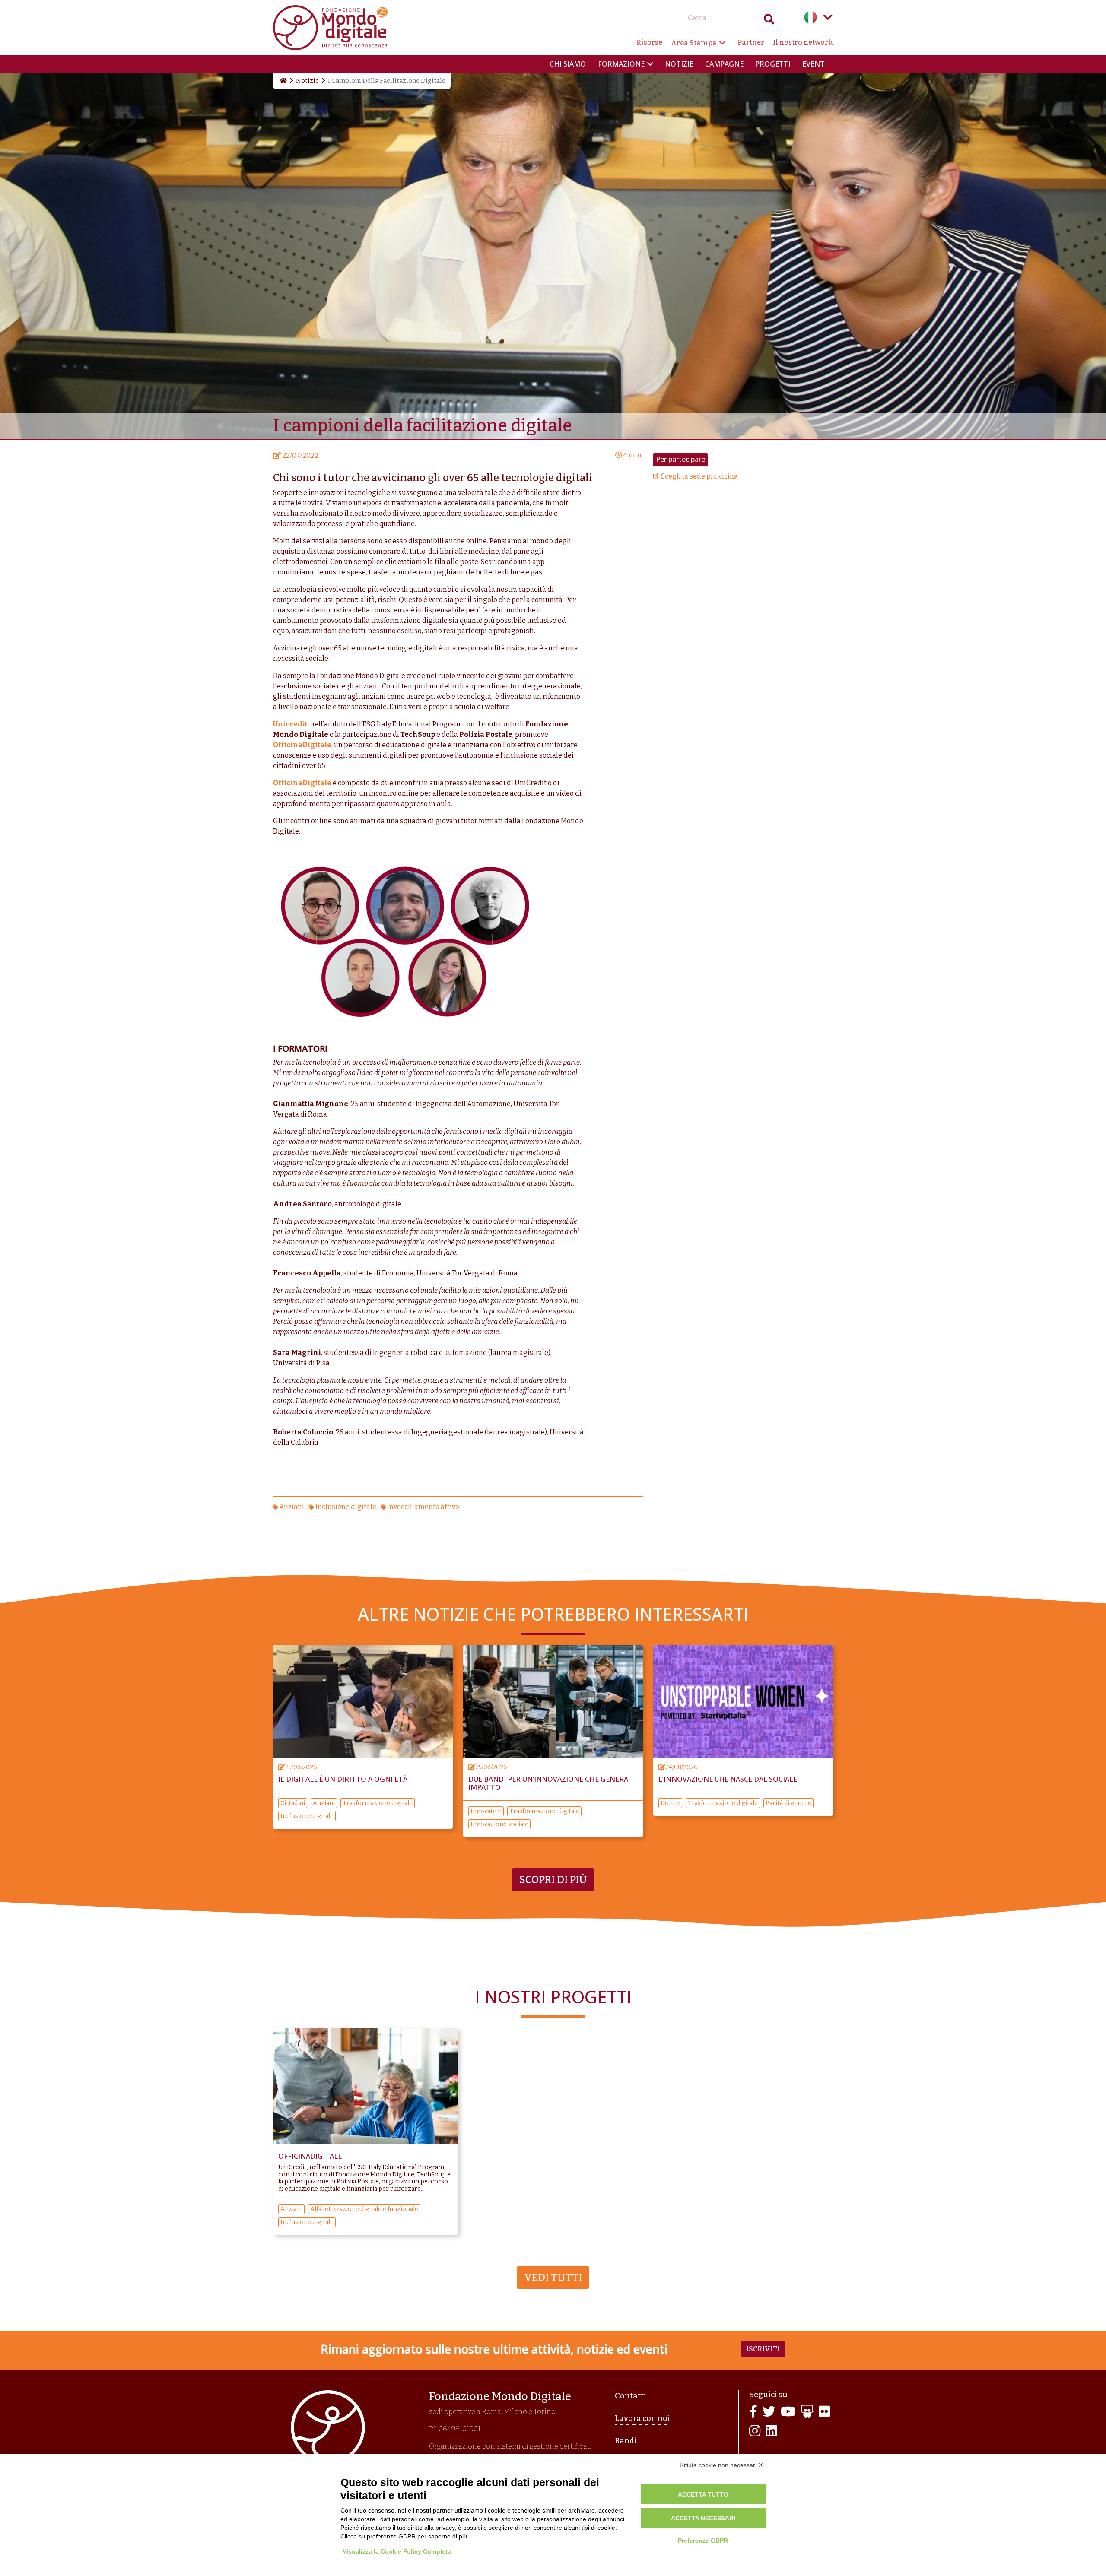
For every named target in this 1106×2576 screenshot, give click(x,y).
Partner (751, 43)
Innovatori (486, 1811)
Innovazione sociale (499, 1824)
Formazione (621, 64)
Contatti (631, 2396)
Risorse (649, 43)
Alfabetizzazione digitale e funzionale (364, 2209)
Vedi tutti (553, 2278)
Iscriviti (763, 2349)
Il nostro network (803, 43)
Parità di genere (788, 1803)
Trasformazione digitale (378, 1803)
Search (769, 21)
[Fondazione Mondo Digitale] (330, 27)
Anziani (292, 1507)
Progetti (773, 64)
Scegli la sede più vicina (699, 476)
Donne (670, 1803)
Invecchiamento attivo (423, 1507)
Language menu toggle (828, 17)
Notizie (679, 64)
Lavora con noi (642, 2418)
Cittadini (293, 1803)
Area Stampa (694, 43)
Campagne (724, 64)
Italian (810, 17)
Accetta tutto (703, 2494)
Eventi (815, 64)
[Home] (283, 81)
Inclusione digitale (346, 1507)
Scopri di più (553, 1880)
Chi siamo (568, 64)
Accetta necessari (703, 2518)
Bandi (626, 2441)
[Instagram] (755, 2432)
